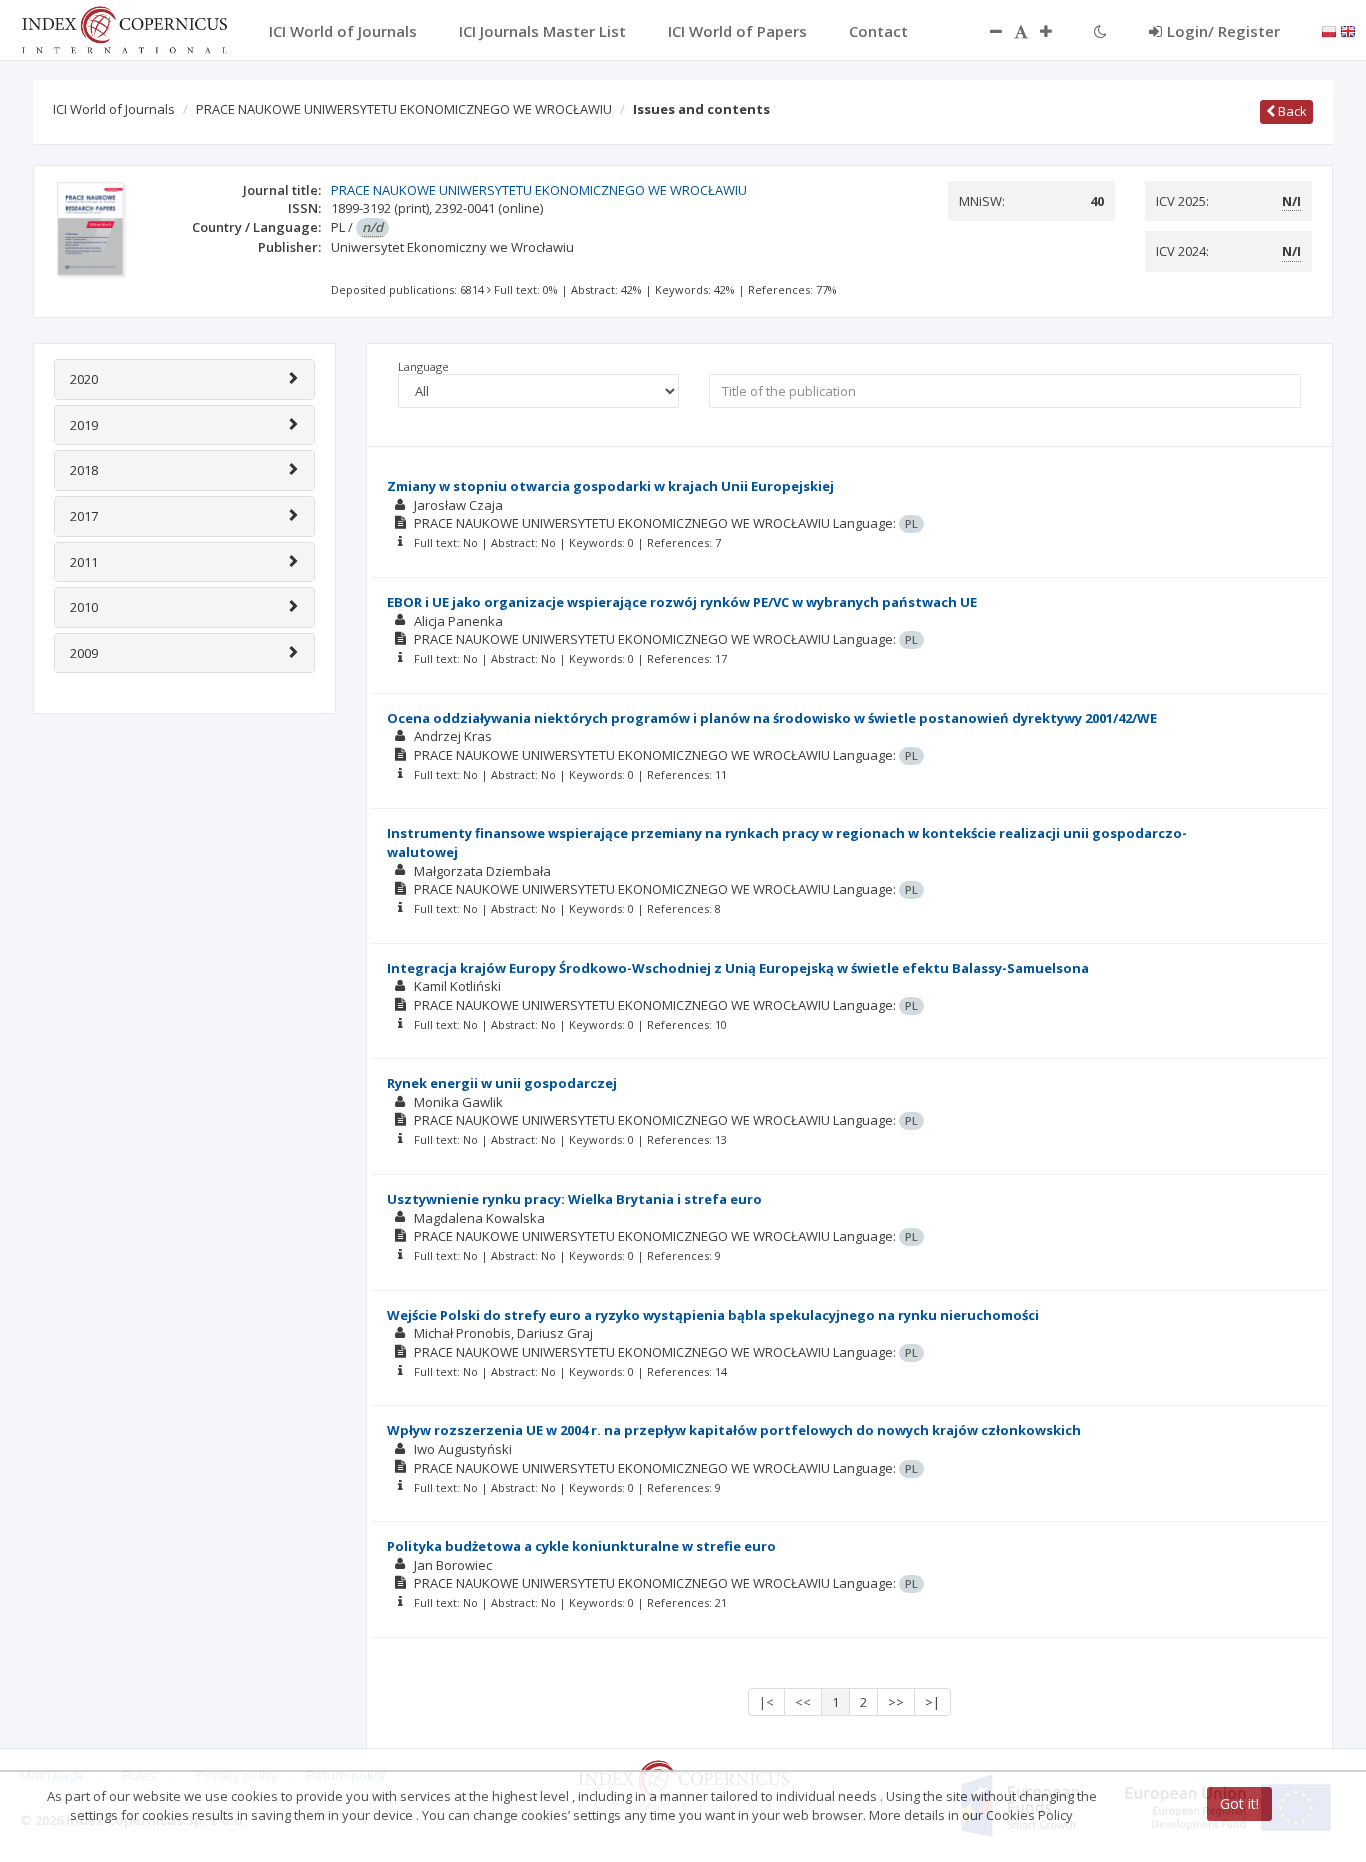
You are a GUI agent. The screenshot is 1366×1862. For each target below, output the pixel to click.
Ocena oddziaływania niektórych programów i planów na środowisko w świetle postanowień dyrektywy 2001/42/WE (772, 718)
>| (932, 1702)
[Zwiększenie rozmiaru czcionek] (1056, 31)
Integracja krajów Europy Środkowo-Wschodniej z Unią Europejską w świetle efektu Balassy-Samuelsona (738, 968)
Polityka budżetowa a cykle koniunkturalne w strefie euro (581, 1546)
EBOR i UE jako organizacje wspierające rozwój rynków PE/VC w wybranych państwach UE (682, 602)
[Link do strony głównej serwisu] (124, 28)
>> (896, 1702)
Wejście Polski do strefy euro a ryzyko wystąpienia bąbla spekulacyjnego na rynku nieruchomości (713, 1315)
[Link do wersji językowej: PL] (1329, 30)
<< (803, 1702)
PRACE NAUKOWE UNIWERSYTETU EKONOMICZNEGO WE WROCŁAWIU (404, 109)
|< (766, 1702)
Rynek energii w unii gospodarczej (502, 1083)
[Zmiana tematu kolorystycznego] (1100, 31)
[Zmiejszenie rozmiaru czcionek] (986, 31)
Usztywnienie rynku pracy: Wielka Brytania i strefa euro (574, 1199)
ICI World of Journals (114, 109)
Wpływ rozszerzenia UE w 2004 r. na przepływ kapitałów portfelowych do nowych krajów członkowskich (734, 1430)
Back (1291, 111)
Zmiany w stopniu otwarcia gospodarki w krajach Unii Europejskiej (610, 486)
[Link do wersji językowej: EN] (1348, 30)
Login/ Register (1223, 31)
